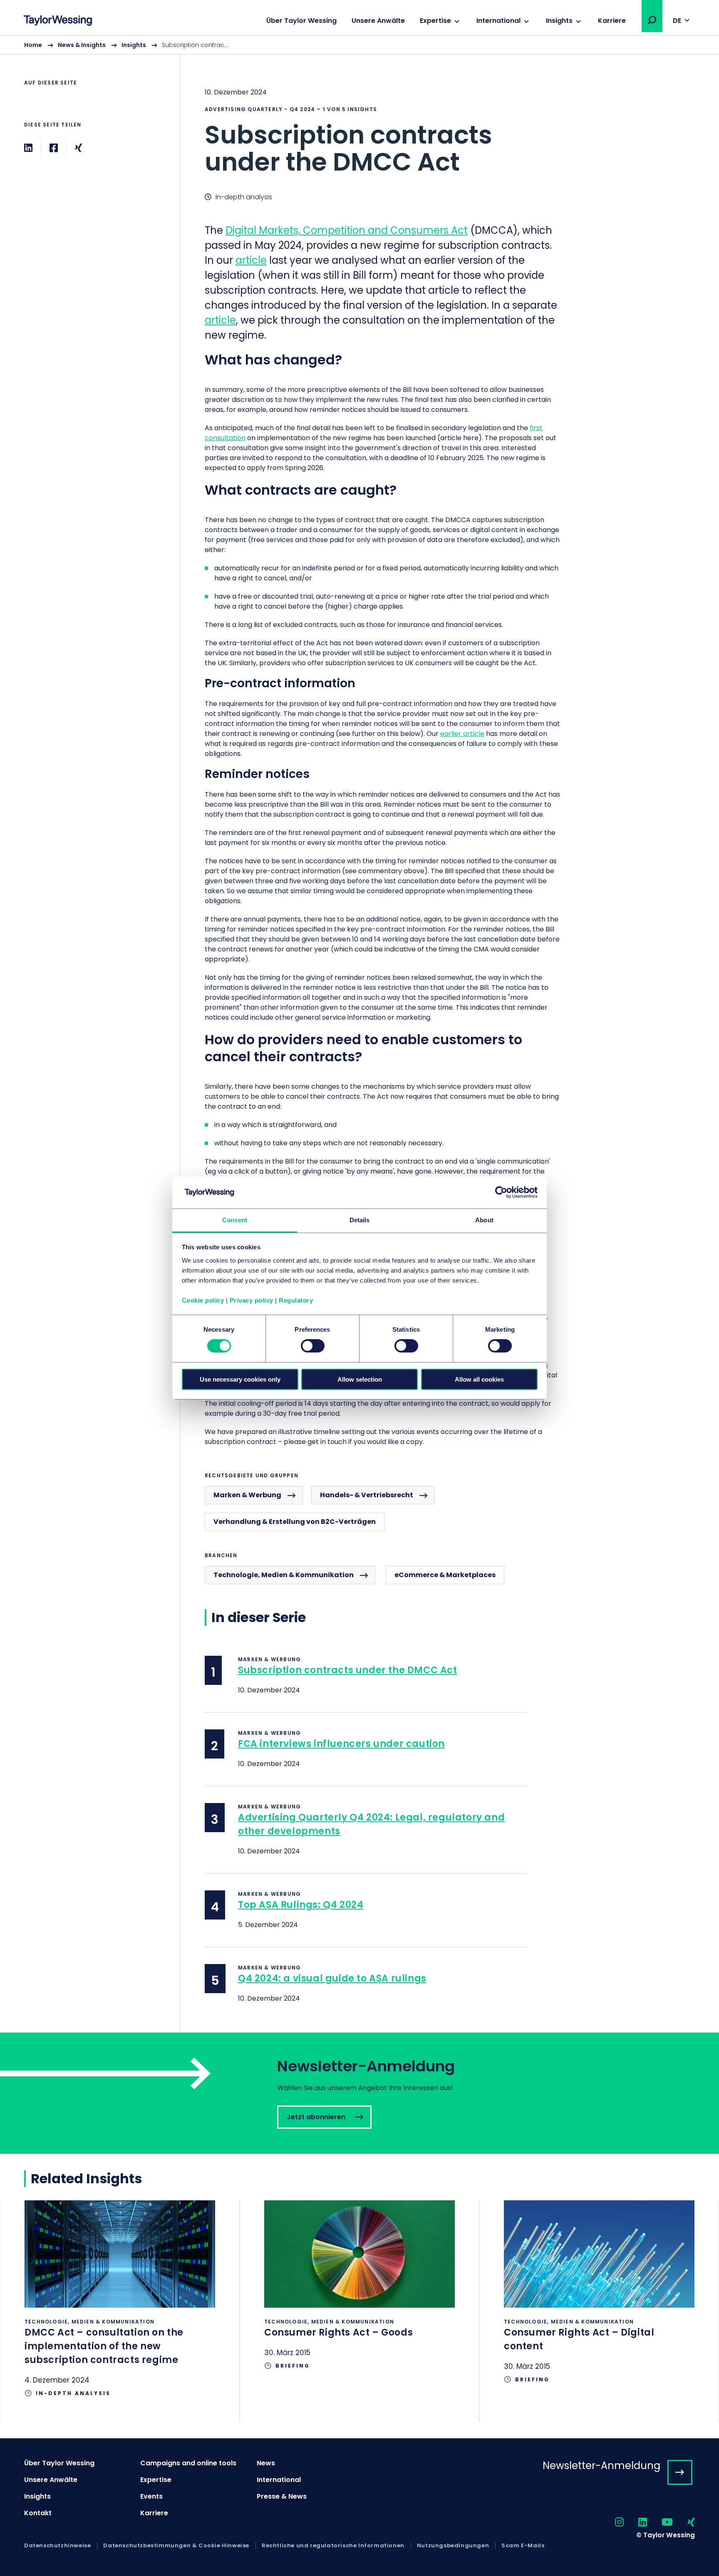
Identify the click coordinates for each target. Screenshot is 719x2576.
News (266, 2463)
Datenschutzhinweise (57, 2546)
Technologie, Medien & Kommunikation (284, 1575)
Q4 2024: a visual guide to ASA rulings (332, 1978)
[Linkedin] (28, 148)
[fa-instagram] (612, 2523)
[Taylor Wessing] (58, 21)
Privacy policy (252, 1300)
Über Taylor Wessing (301, 21)
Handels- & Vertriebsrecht (367, 1495)
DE (677, 21)
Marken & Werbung (247, 1495)
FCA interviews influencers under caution (341, 1744)
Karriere (612, 21)
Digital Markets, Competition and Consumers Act (347, 230)
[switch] (313, 1346)
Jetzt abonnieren (359, 2093)
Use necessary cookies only (240, 1379)
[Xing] (78, 148)
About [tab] (484, 1220)
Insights (559, 21)
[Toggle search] (652, 20)
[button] (652, 20)
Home (33, 45)
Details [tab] (360, 1220)
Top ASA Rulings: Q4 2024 (301, 1905)
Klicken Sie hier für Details (120, 2311)
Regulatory (296, 1300)
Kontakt (38, 2513)
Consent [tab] (235, 1220)
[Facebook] (54, 148)
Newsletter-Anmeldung (601, 2466)
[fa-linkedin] (635, 2523)
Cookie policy (203, 1300)
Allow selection (360, 1379)
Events (151, 2496)
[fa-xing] (684, 2523)
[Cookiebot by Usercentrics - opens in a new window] (501, 1192)
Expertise (435, 21)
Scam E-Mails (523, 2546)
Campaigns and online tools (188, 2463)
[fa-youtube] (660, 2523)
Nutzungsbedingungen (453, 2546)
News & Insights (82, 45)
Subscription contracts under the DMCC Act (348, 1670)
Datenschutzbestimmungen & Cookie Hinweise (176, 2546)
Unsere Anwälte (378, 21)
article (251, 260)
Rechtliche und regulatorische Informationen (333, 2546)
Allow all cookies (479, 1379)
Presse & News (282, 2496)
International (498, 21)
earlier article (462, 734)
